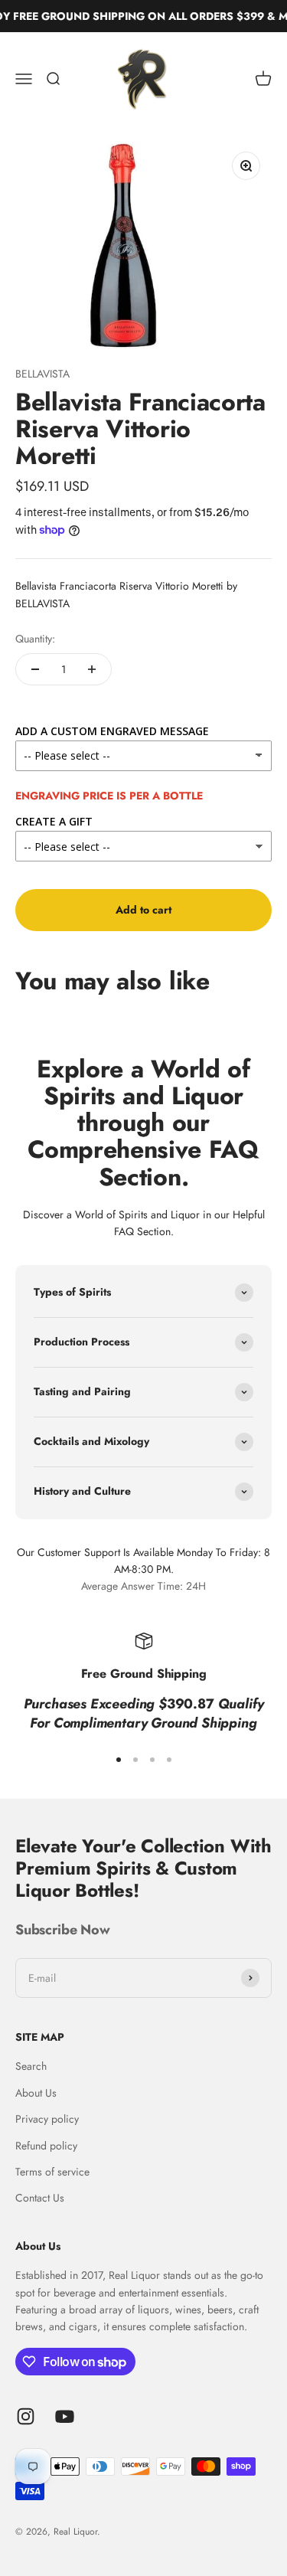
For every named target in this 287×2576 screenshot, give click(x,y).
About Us (36, 2093)
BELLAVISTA (42, 374)
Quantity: (35, 639)
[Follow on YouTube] (65, 2416)
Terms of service (52, 2172)
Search (31, 2066)
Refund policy (46, 2146)
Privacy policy (47, 2119)
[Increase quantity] (92, 669)
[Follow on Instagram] (26, 2416)
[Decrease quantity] (35, 669)
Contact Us (40, 2198)
